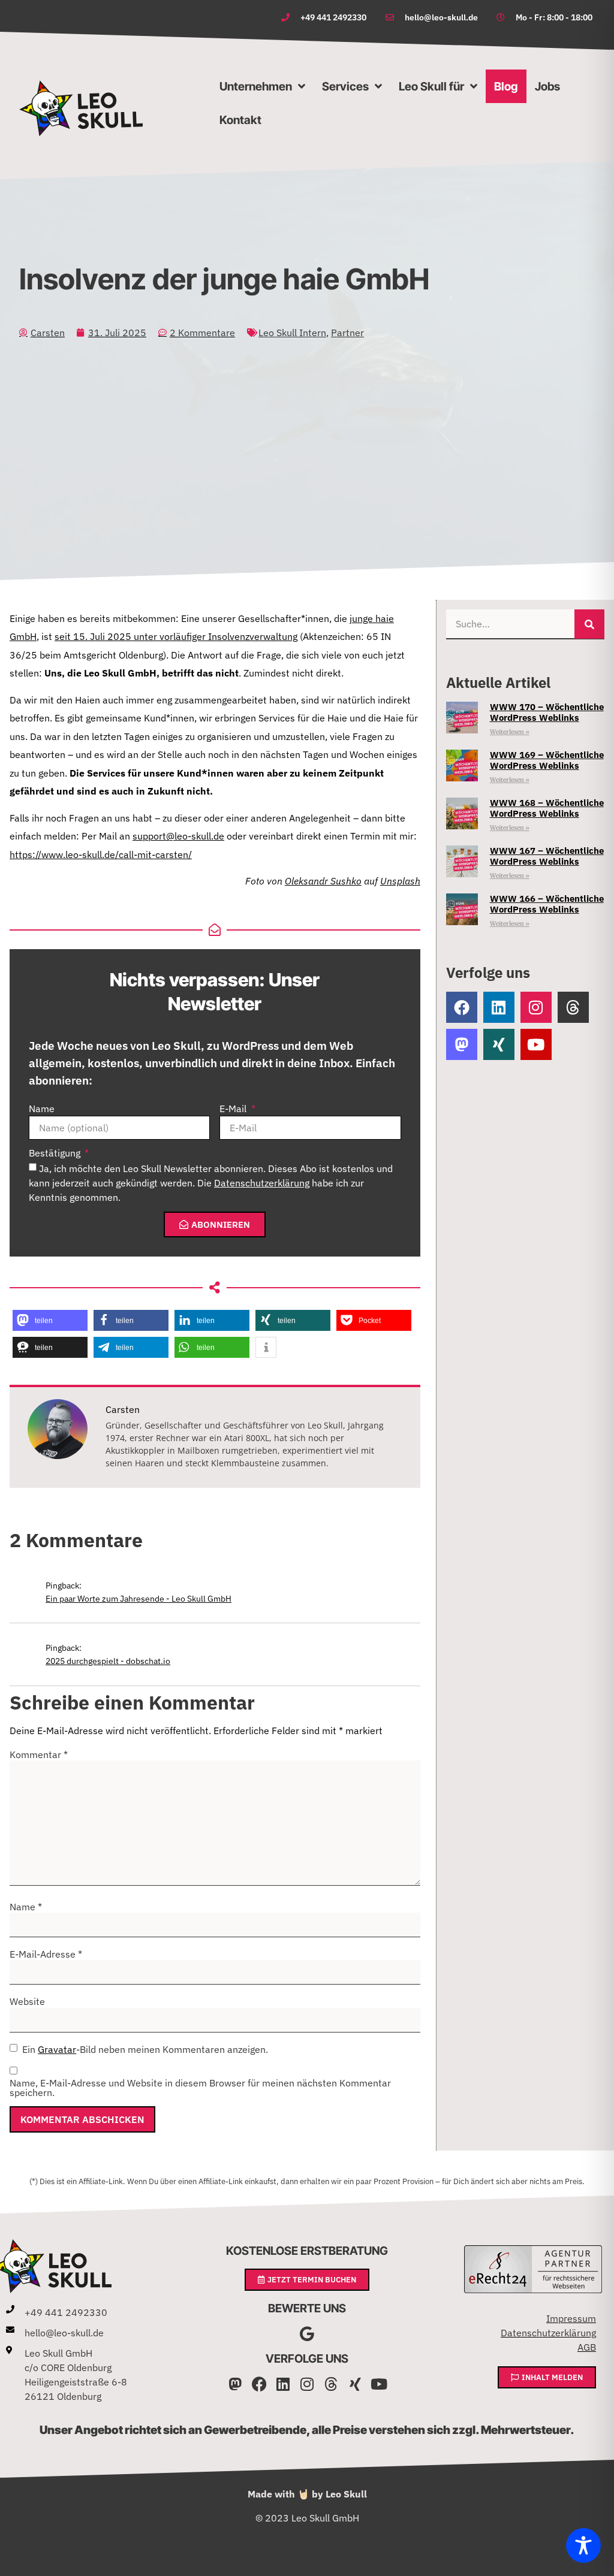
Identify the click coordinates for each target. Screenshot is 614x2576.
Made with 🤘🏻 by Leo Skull (307, 2494)
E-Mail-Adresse (46, 1954)
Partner (347, 333)
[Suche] (589, 624)
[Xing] (499, 1044)
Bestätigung (56, 1153)
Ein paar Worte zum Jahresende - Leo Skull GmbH (139, 1598)
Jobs (547, 86)
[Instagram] (536, 1007)
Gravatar (57, 2049)
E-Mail (234, 1109)
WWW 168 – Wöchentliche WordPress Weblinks (547, 808)
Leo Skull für (431, 86)
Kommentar (39, 1754)
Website (27, 2001)
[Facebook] (462, 1007)
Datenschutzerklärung (262, 1183)
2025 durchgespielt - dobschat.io (108, 1661)
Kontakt (240, 120)
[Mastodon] (235, 2384)
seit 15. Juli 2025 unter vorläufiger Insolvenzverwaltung (176, 636)
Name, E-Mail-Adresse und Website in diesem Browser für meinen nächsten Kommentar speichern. (200, 2088)
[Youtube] (536, 1044)
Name (42, 1109)
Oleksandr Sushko (323, 881)
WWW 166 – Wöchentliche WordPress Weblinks (547, 904)
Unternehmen (256, 86)
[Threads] (573, 1007)
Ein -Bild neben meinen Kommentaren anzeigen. (145, 2049)
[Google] (307, 2334)
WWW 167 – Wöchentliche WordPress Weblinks (547, 856)
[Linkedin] (499, 1007)
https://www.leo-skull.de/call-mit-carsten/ (101, 854)
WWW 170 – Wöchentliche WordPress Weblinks (547, 712)
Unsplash (400, 881)
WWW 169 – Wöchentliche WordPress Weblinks (547, 760)
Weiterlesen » (510, 732)
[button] (50, 1320)
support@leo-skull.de (178, 836)
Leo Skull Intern (292, 333)
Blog (506, 86)
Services (345, 86)
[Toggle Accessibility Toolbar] (583, 2545)
